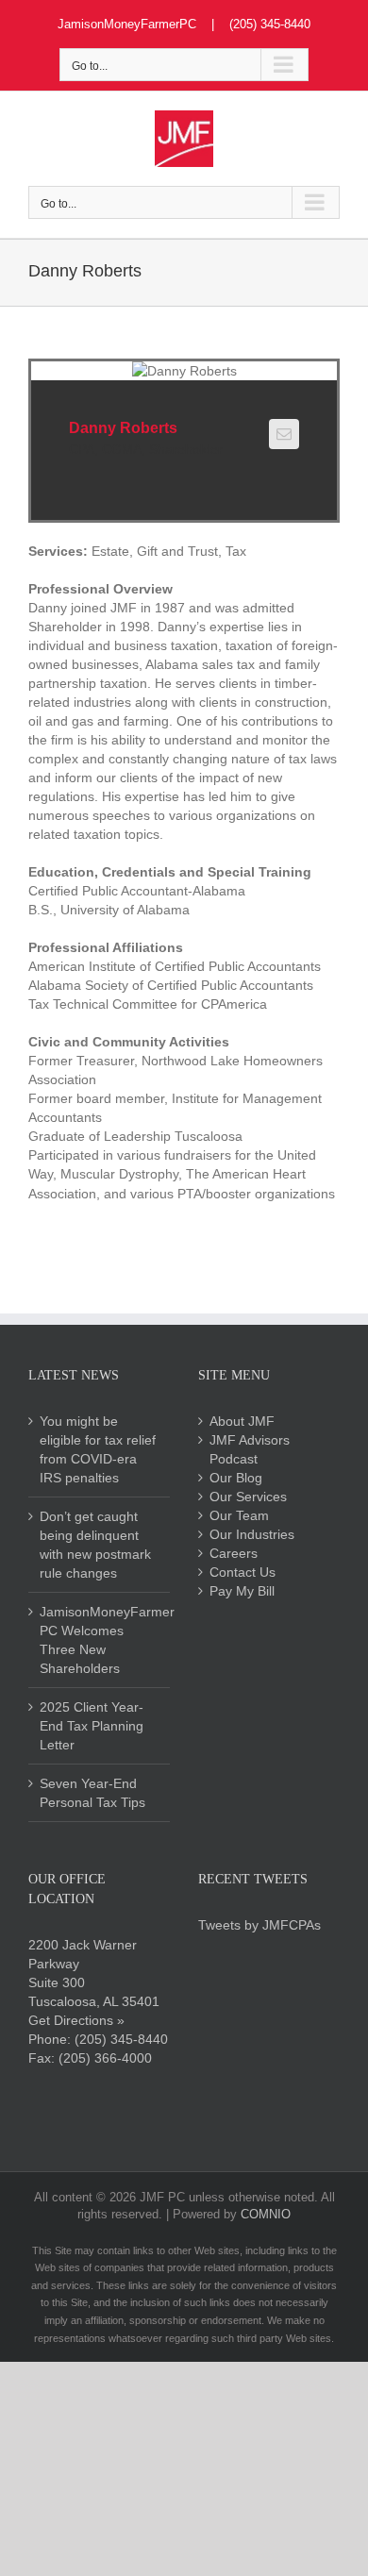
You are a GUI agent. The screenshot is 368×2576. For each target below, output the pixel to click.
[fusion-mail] (284, 434)
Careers (234, 1553)
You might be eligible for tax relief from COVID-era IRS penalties (98, 1449)
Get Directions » (76, 2020)
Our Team (239, 1515)
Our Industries (252, 1534)
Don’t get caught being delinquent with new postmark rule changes (95, 1545)
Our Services (248, 1497)
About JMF (242, 1421)
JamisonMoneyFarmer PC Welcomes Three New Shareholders (100, 1640)
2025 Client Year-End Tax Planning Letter (92, 1726)
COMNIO (266, 2214)
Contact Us (243, 1572)
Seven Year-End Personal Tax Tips (92, 1793)
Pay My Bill (242, 1591)
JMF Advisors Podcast (250, 1449)
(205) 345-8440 (121, 2039)
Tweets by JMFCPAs (259, 1925)
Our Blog (236, 1478)
